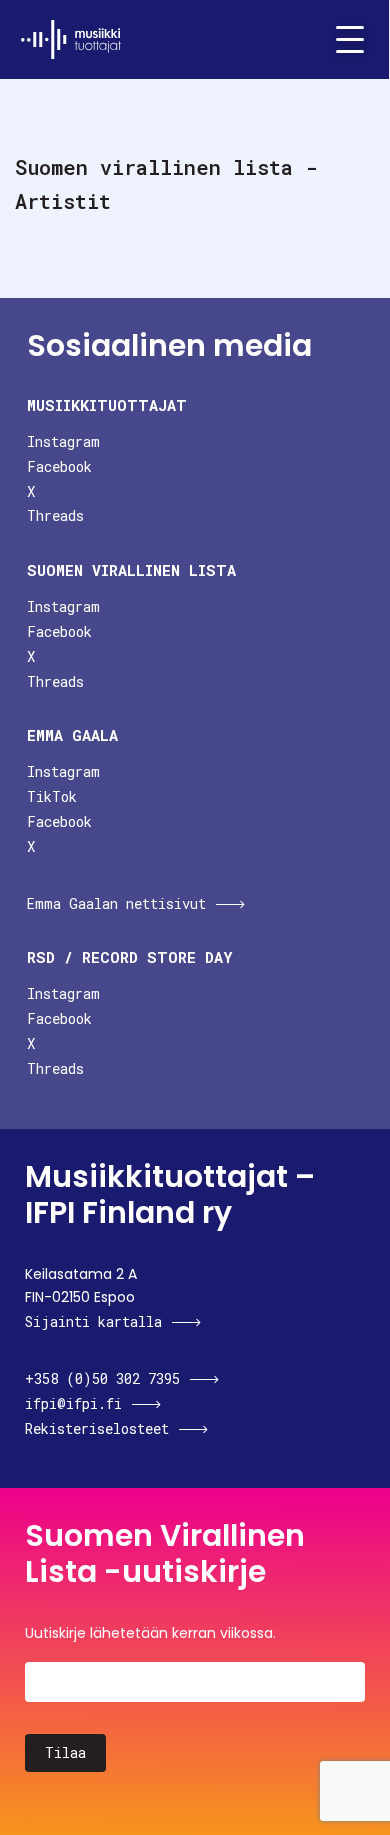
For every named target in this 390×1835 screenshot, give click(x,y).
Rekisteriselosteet (97, 1428)
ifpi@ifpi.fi (73, 1403)
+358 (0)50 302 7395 (102, 1378)
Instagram (63, 441)
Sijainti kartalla (93, 1321)
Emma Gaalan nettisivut (116, 903)
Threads (55, 515)
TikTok (52, 796)
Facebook (59, 466)
